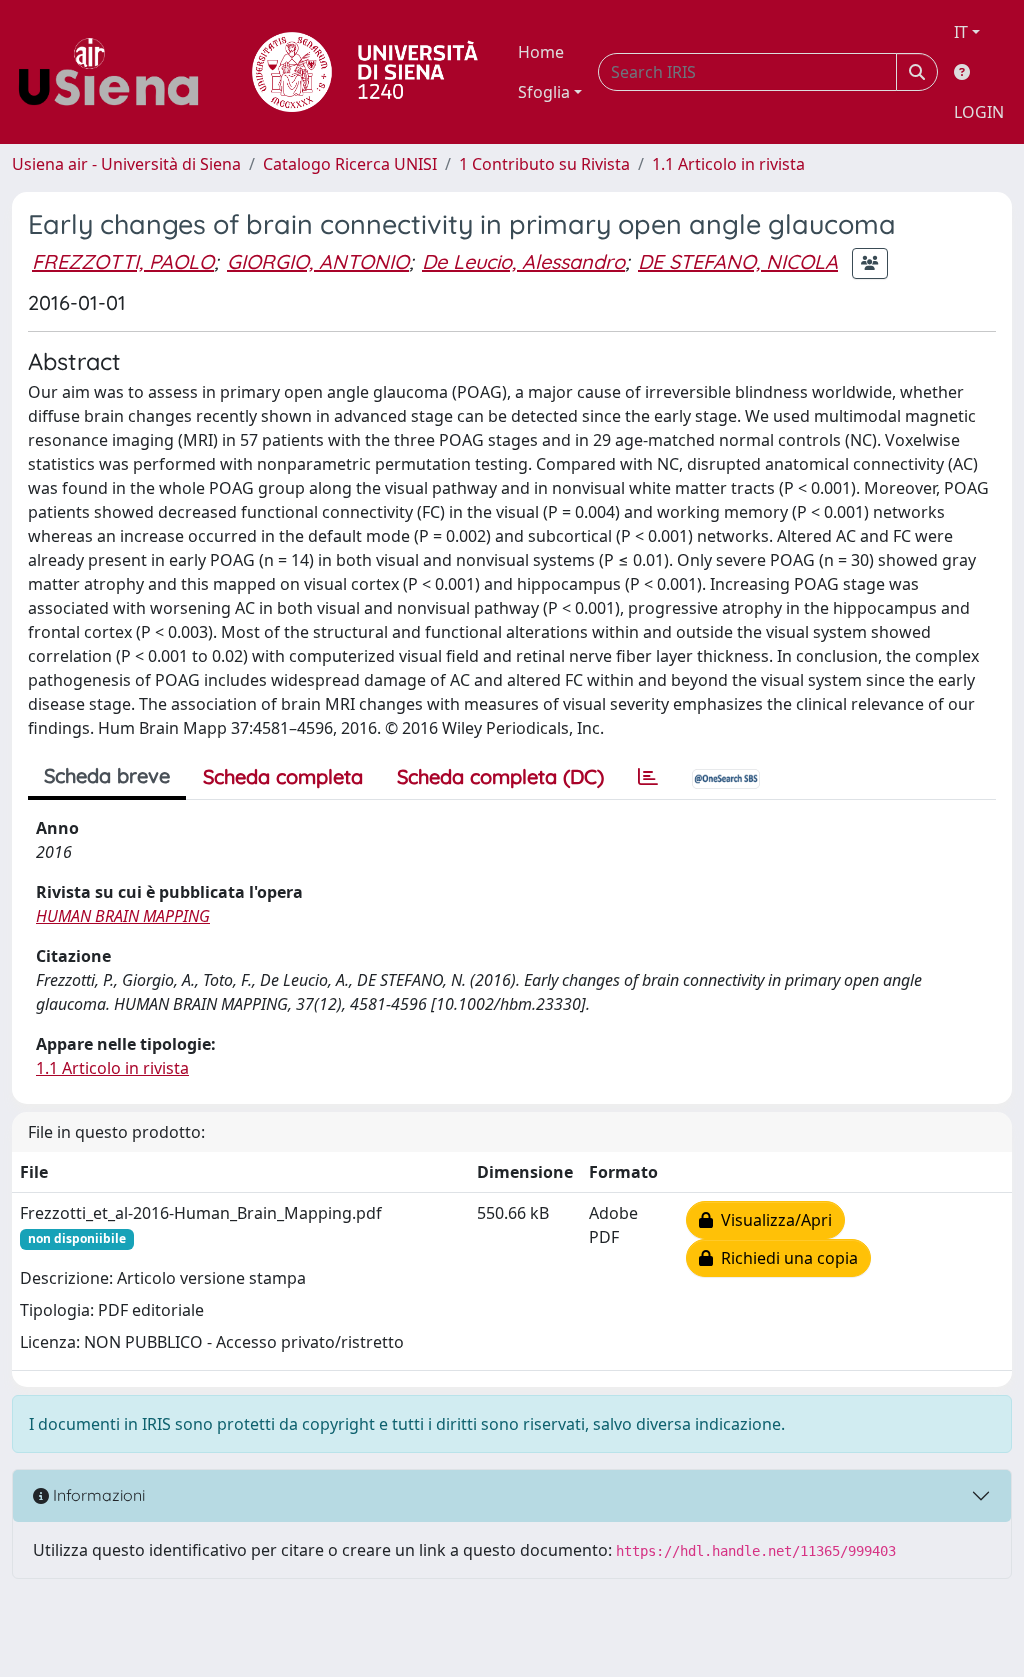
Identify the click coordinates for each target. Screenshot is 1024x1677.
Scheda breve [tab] (107, 775)
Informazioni (97, 1495)
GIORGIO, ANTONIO (318, 261)
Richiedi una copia (785, 1258)
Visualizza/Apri (772, 1220)
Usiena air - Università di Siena (126, 164)
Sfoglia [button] (544, 92)
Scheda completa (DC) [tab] (500, 776)
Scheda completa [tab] (283, 776)
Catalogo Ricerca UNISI (350, 164)
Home (541, 52)
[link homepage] (116, 72)
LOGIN (979, 112)
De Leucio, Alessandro (523, 261)
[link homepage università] (365, 72)
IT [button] (961, 32)
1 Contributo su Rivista (544, 164)
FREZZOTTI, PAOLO (123, 261)
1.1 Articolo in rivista (728, 164)
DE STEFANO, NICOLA (738, 261)
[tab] (648, 777)
